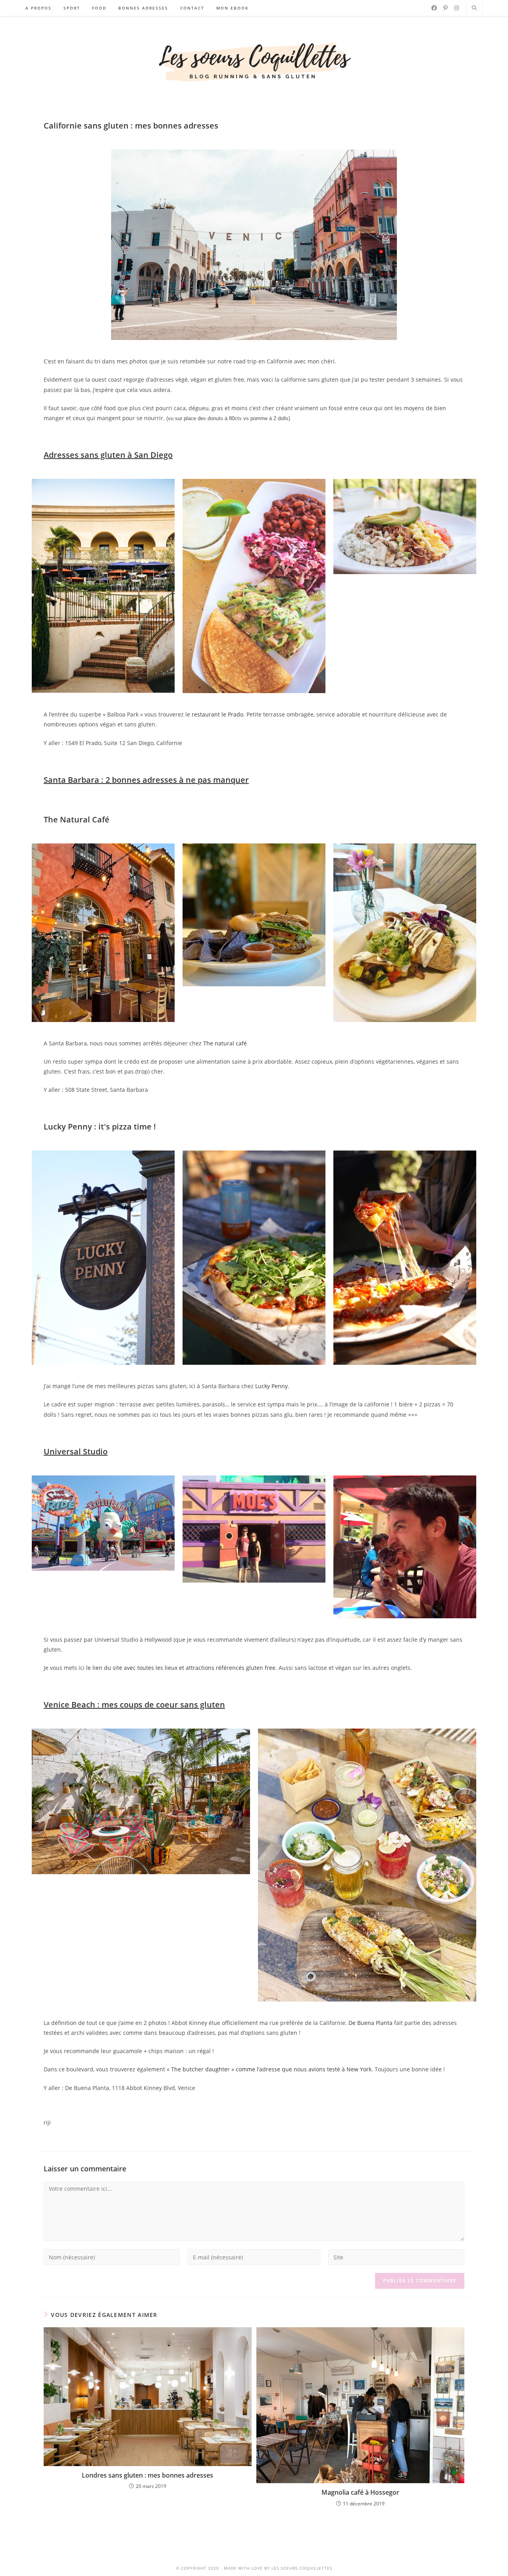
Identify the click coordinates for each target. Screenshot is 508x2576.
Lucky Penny (271, 1386)
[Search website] (474, 8)
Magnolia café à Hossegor (360, 2492)
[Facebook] (434, 8)
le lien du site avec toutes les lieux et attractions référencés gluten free (181, 1668)
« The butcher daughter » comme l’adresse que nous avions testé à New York (269, 2069)
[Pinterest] (445, 8)
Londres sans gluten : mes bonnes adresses (147, 2475)
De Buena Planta (370, 2023)
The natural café (225, 1043)
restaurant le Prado (217, 714)
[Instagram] (456, 8)
